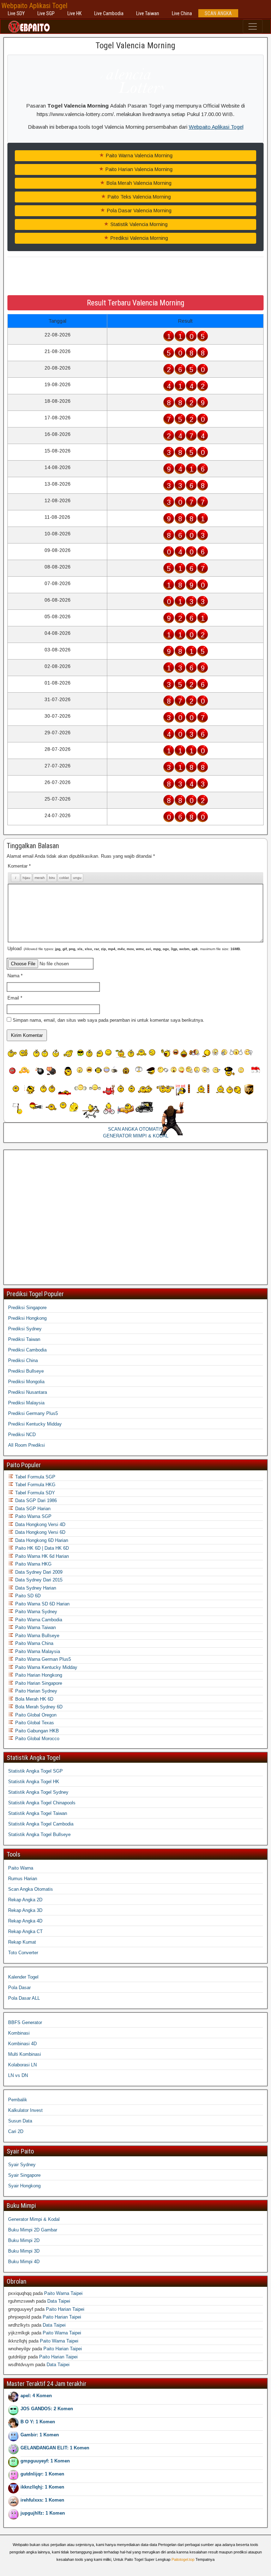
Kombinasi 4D (22, 2044)
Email (15, 998)
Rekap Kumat (22, 1942)
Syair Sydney (22, 2165)
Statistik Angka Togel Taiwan (38, 1813)
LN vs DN (18, 2075)
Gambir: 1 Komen (40, 2435)
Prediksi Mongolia (26, 1382)
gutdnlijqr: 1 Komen (42, 2474)
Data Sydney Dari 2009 (38, 1572)
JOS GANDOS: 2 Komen (47, 2409)
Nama (15, 976)
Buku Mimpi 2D (24, 2240)
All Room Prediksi (26, 1445)
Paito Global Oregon (35, 1715)
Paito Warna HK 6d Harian (41, 1556)
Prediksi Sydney (25, 1329)
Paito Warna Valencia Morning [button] (138, 156)
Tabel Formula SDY (34, 1493)
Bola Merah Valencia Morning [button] (138, 183)
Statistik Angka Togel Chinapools (42, 1803)
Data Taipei (59, 2301)
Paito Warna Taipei (63, 2293)
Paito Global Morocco (37, 1739)
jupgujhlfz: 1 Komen (43, 2513)
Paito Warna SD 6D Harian (42, 1604)
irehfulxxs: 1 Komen (42, 2500)
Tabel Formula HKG (35, 1485)
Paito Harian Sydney (35, 1691)
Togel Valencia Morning (135, 45)
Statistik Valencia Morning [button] (138, 224)
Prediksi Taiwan (24, 1339)
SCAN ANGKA (218, 13)
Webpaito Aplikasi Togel (34, 6)
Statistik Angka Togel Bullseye (39, 1834)
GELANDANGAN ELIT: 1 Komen (55, 2448)
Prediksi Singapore (27, 1308)
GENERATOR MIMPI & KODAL (136, 1136)
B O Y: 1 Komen (38, 2422)
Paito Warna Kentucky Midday (46, 1667)
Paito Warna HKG (33, 1564)
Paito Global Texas (34, 1723)
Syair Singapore (24, 2175)
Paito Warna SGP (33, 1516)
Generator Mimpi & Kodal (34, 2219)
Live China (182, 13)
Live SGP (46, 13)
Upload (124, 949)
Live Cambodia (109, 13)
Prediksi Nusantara (28, 1392)
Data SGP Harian (32, 1509)
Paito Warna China (34, 1643)
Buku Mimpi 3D (24, 2251)
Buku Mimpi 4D (24, 2262)
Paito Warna (21, 1868)
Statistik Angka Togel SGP (35, 1771)
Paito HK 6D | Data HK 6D (41, 1548)
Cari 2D (16, 2131)
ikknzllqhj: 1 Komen (42, 2487)
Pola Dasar (19, 1988)
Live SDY (16, 13)
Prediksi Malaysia (26, 1403)
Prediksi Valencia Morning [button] (138, 238)
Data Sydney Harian (35, 1588)
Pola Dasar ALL (24, 1998)
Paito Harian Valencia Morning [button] (138, 169)
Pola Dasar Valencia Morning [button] (138, 211)
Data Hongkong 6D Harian (41, 1540)
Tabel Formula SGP (35, 1477)
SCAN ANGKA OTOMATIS (135, 1129)
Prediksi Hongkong (27, 1318)
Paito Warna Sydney (35, 1612)
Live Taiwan (148, 13)
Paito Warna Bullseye (37, 1636)
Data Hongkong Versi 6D (40, 1532)
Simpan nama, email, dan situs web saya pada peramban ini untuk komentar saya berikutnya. (109, 1020)
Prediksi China (23, 1360)
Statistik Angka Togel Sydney (38, 1792)
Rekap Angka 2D (25, 1900)
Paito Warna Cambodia (38, 1620)
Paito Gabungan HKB (36, 1731)
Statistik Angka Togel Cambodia (41, 1824)
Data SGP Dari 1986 (35, 1500)
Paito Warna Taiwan (35, 1627)
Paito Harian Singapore (38, 1683)
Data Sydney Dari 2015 (38, 1580)
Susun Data (20, 2121)
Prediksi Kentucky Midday (35, 1424)
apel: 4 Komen (36, 2396)
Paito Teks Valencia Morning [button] (138, 197)
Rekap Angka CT (25, 1931)
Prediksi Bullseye (26, 1371)
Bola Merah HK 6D (34, 1699)
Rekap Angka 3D (25, 1910)
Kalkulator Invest (25, 2110)
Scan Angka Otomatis (31, 1889)
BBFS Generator (25, 2022)
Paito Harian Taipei (65, 2309)
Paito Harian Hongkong (38, 1675)
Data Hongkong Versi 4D (40, 1524)
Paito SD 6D (27, 1596)
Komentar (19, 866)
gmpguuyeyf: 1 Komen (45, 2461)
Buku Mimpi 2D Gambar (33, 2230)
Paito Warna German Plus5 (42, 1659)
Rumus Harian (23, 1879)
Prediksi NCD (22, 1435)
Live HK (74, 13)
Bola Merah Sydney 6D (38, 1707)
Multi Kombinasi (25, 2054)
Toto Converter (23, 1953)
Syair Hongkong (24, 2186)
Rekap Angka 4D (25, 1921)
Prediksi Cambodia (27, 1350)
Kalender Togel (23, 1977)
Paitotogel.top (183, 2559)
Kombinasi (19, 2033)
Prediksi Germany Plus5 (33, 1413)
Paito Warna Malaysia (37, 1651)
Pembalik (18, 2100)
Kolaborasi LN (22, 2065)
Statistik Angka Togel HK (34, 1782)
